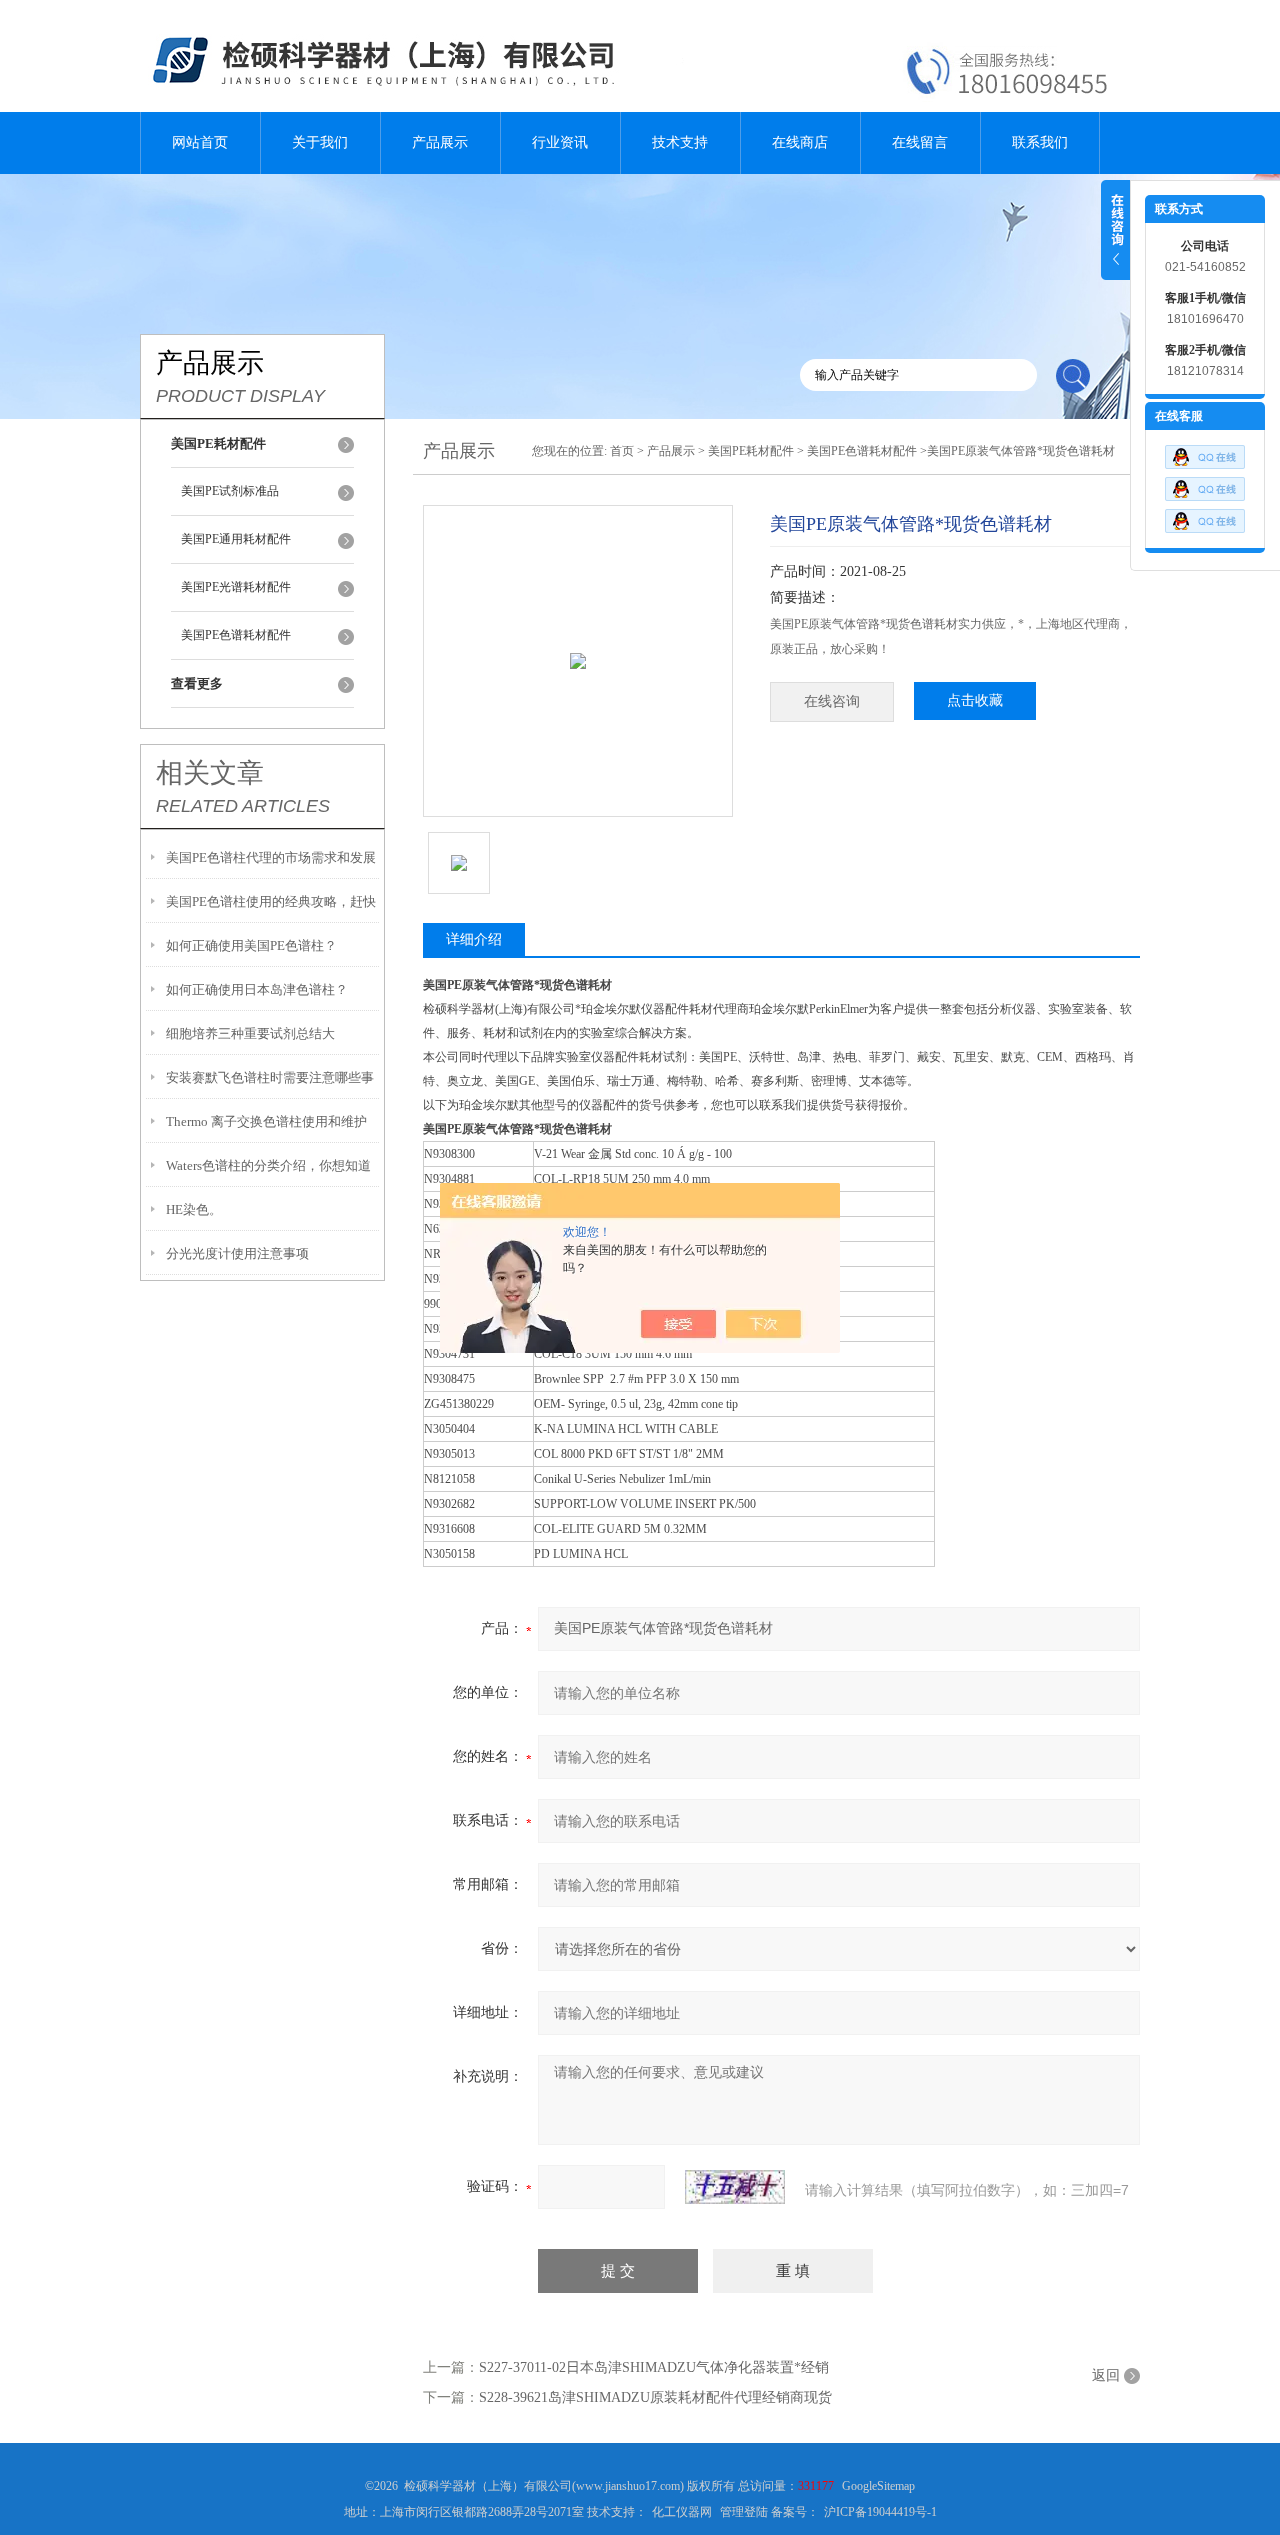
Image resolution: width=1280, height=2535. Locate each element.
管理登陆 (744, 2512)
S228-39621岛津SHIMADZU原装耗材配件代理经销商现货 (655, 2397)
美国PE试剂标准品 (230, 491)
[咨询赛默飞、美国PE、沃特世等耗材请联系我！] (1205, 452)
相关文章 (210, 773)
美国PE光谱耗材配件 (236, 587)
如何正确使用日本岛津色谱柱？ (257, 989)
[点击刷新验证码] (735, 2187)
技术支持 (680, 142)
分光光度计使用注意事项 (237, 1253)
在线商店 (800, 142)
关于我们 (320, 142)
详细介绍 (474, 939)
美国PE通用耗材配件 (236, 539)
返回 (1106, 2375)
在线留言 (920, 142)
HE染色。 (194, 1209)
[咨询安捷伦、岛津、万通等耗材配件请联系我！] (1205, 484)
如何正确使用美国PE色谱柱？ (251, 945)
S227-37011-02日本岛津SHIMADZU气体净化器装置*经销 (654, 2367)
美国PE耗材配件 (751, 451)
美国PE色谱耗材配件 (236, 635)
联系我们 (1040, 142)
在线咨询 (832, 701)
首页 (622, 451)
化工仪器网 (682, 2512)
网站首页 (200, 142)
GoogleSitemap (878, 2486)
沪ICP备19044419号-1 (880, 2512)
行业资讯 (560, 142)
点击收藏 (975, 700)
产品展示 (440, 142)
